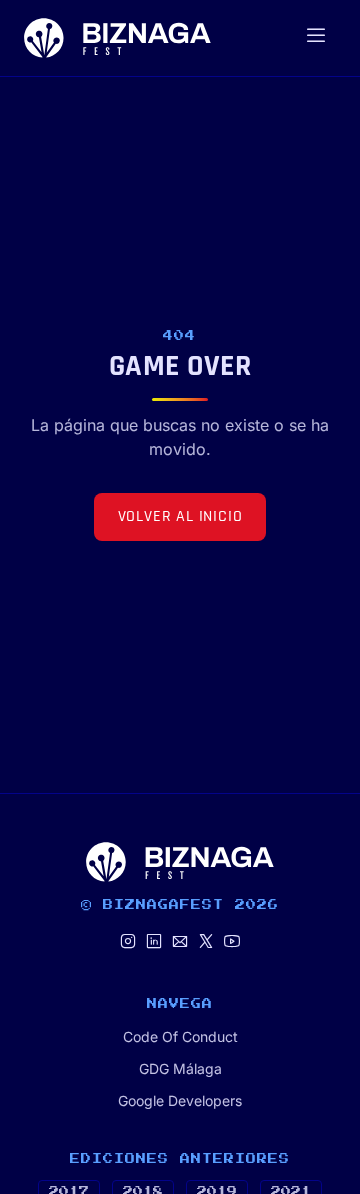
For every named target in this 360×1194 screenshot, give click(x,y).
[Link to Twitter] (206, 942)
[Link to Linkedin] (154, 942)
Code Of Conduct (180, 1036)
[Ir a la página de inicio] (117, 38)
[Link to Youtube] (232, 942)
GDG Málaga (180, 1068)
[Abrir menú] (316, 38)
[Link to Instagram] (128, 942)
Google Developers (180, 1100)
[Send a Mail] (180, 942)
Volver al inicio (180, 516)
